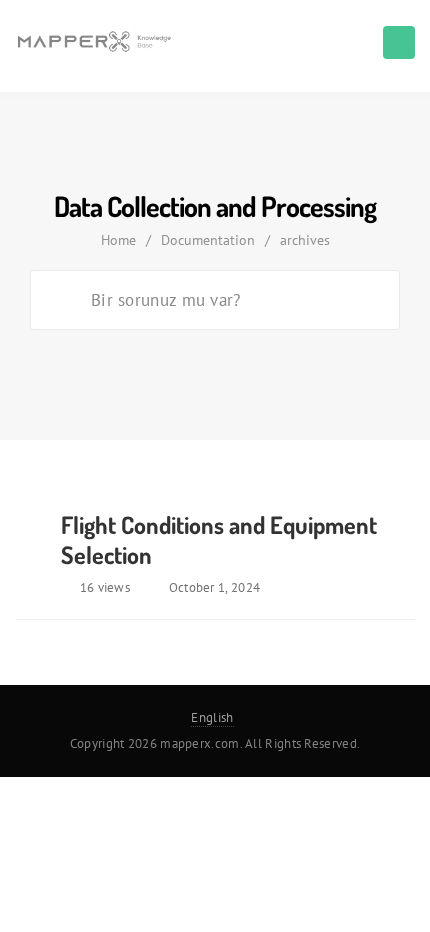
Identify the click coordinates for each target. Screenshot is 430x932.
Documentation (208, 240)
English (212, 717)
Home (118, 240)
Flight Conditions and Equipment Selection (219, 539)
